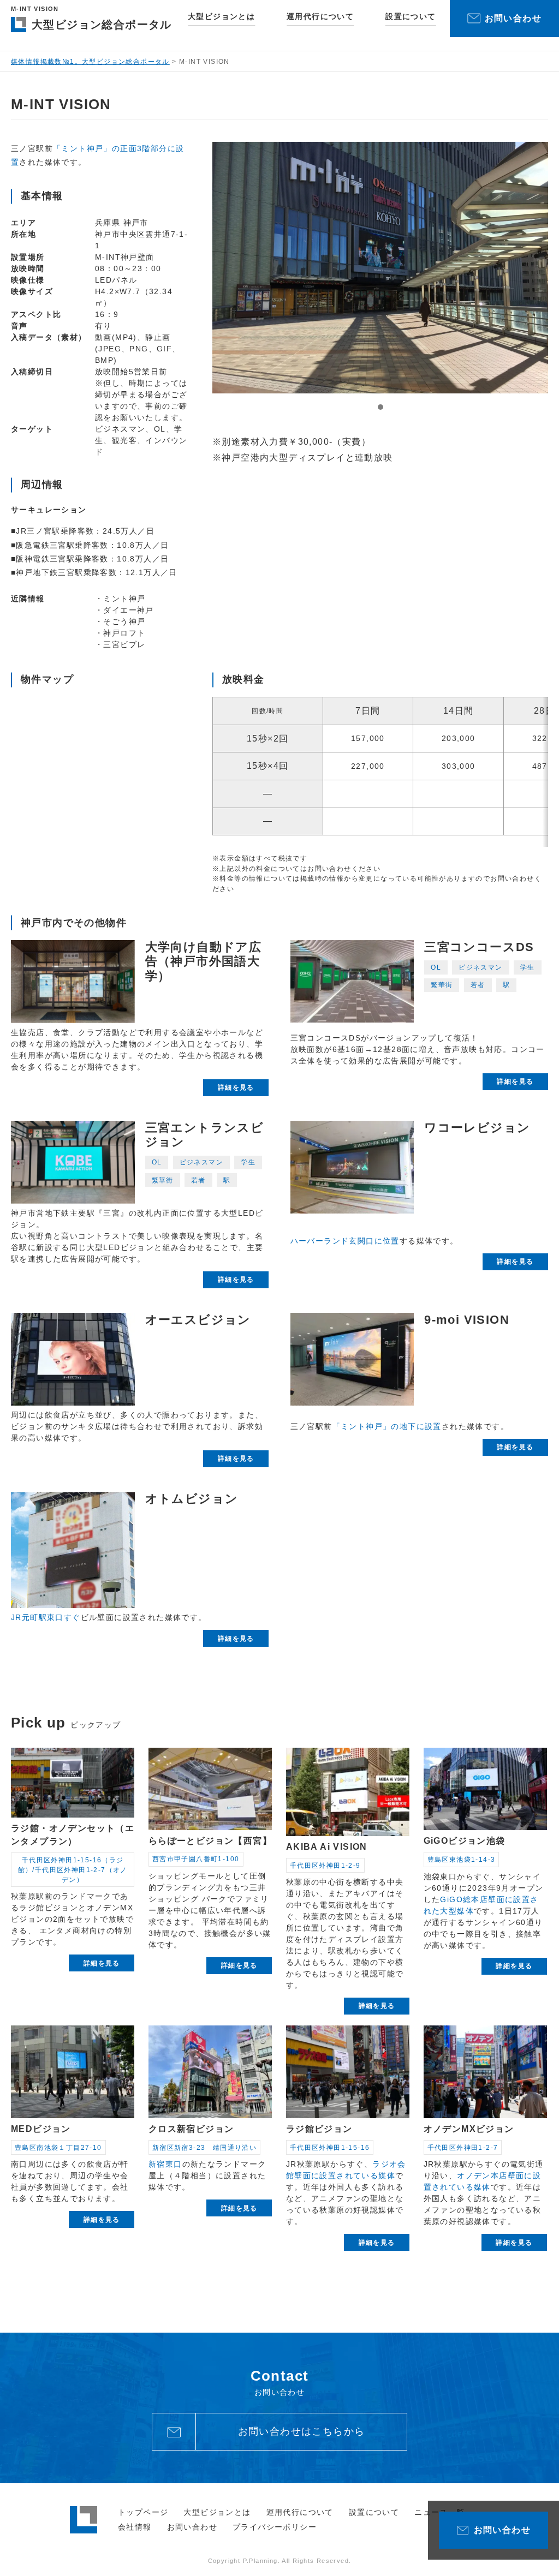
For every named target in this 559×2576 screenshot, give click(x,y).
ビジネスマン (480, 967)
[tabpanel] (380, 268)
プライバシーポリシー (275, 2527)
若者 (478, 985)
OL (436, 967)
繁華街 (442, 985)
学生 (528, 967)
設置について (411, 16)
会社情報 (135, 2527)
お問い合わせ (192, 2527)
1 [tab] (380, 407)
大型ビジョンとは (221, 16)
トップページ (143, 2512)
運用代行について (320, 16)
